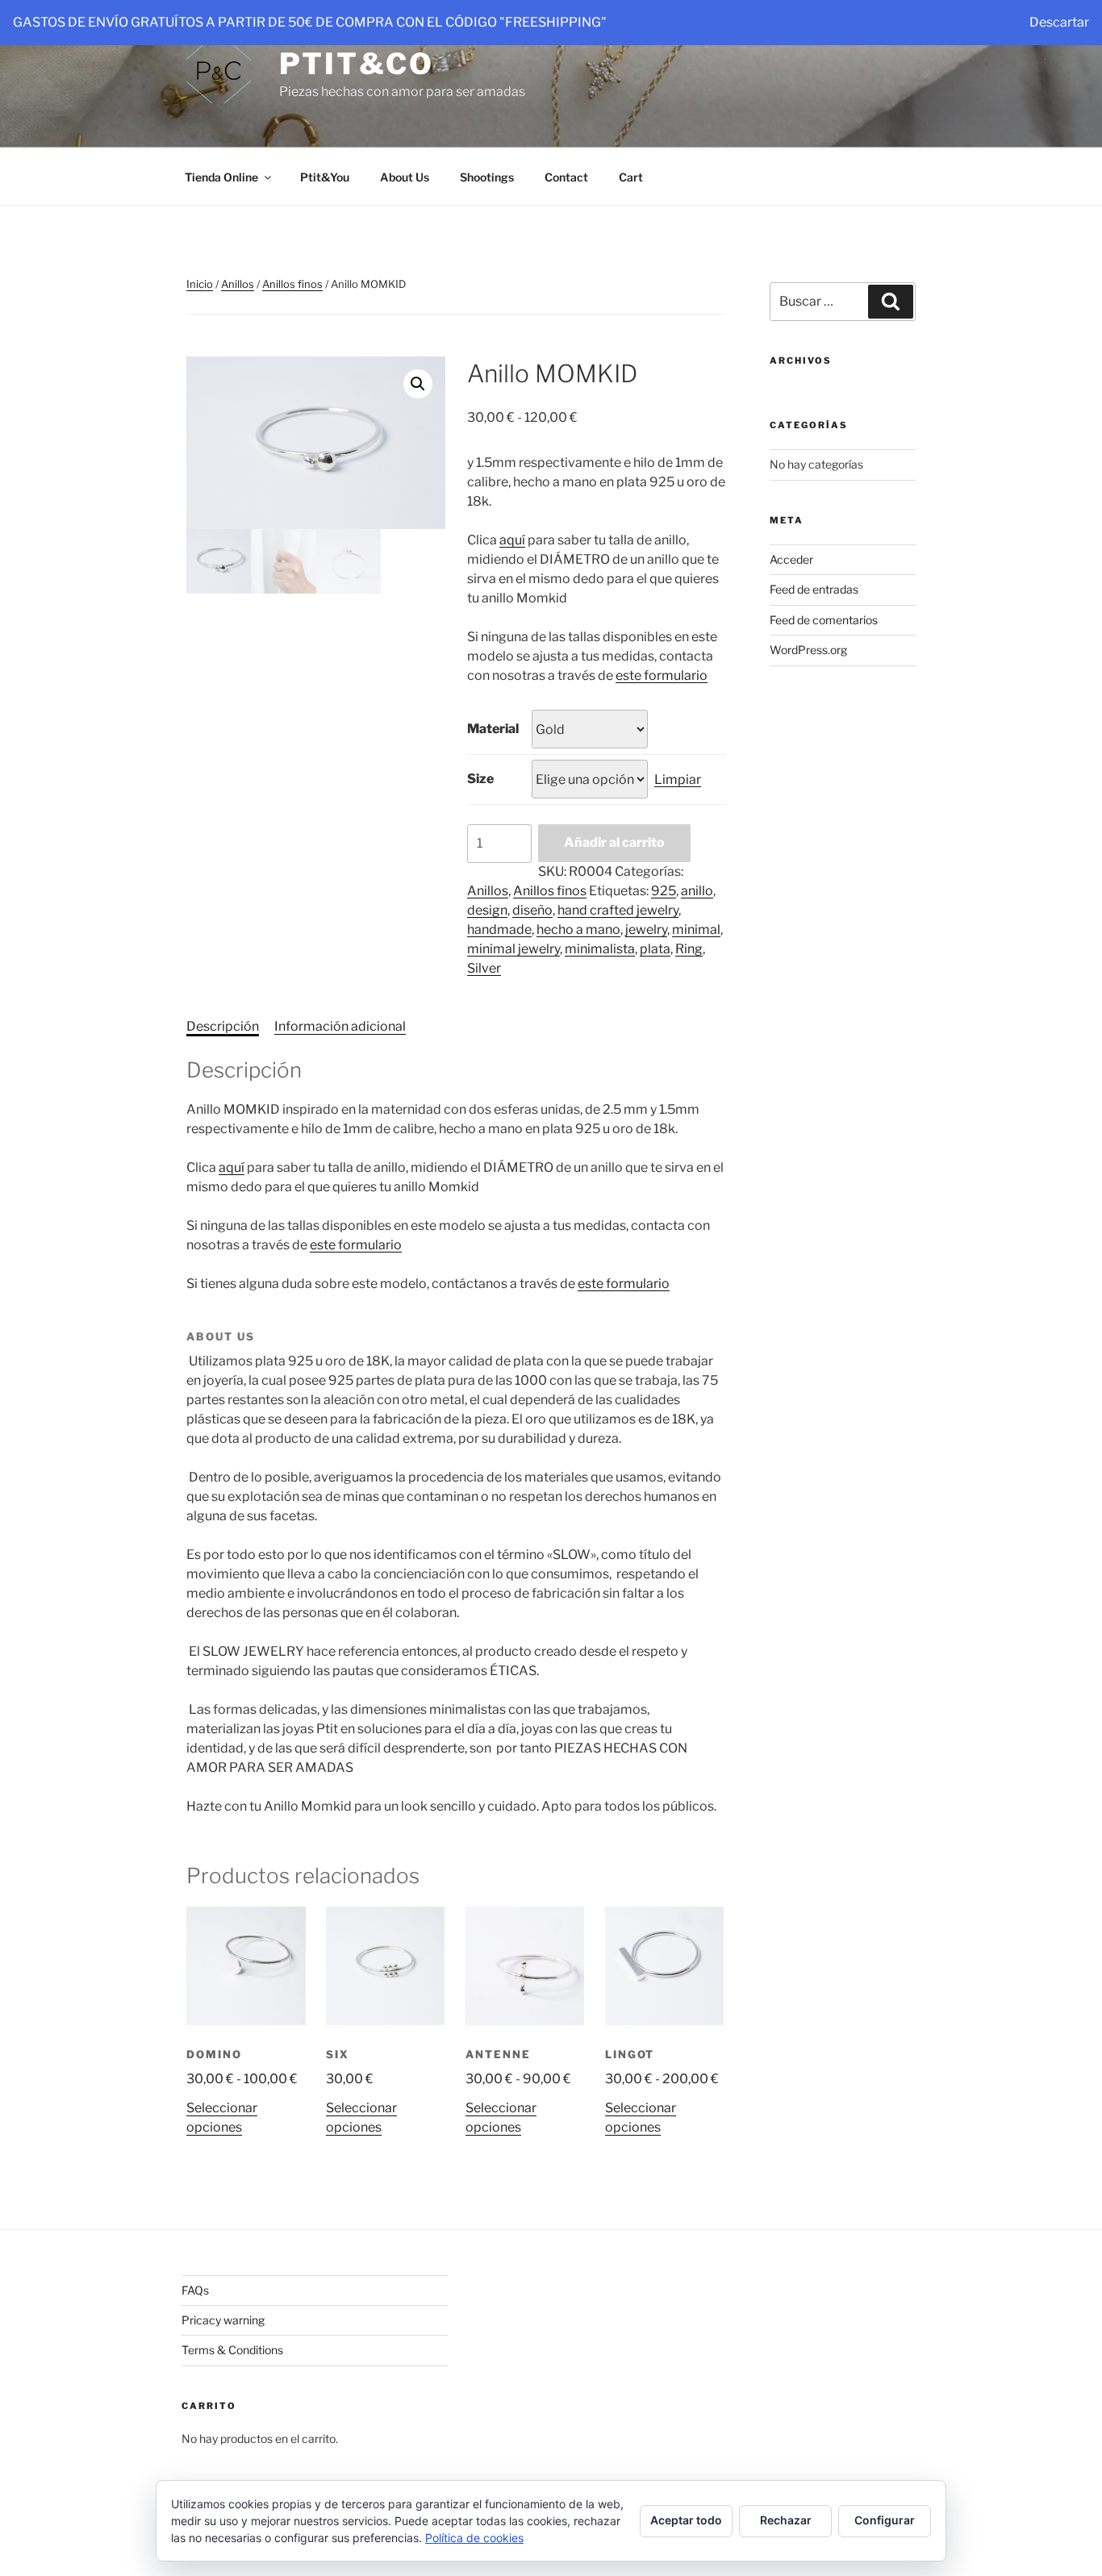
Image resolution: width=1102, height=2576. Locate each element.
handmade (499, 930)
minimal (696, 930)
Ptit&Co (357, 64)
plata (655, 949)
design (487, 910)
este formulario (662, 675)
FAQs (195, 2290)
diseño (532, 910)
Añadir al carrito (614, 842)
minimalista (600, 949)
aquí (512, 540)
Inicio (200, 284)
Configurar (885, 2520)
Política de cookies (474, 2538)
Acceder (791, 559)
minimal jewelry (513, 949)
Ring (689, 949)
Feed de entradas (814, 589)
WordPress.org (808, 650)
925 (664, 891)
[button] (418, 384)
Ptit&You (325, 177)
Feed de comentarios (824, 620)
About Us (405, 177)
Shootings (487, 177)
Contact (566, 177)
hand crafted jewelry (618, 910)
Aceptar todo (686, 2520)
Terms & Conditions (232, 2350)
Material (493, 729)
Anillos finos (292, 284)
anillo (697, 891)
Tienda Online (221, 177)
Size (480, 779)
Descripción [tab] (223, 1026)
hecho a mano (578, 930)
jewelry (646, 930)
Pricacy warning (223, 2320)
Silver (484, 968)
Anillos (238, 284)
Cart (631, 177)
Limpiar (678, 779)
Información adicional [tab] (340, 1026)
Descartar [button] (1059, 22)
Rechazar (786, 2520)
